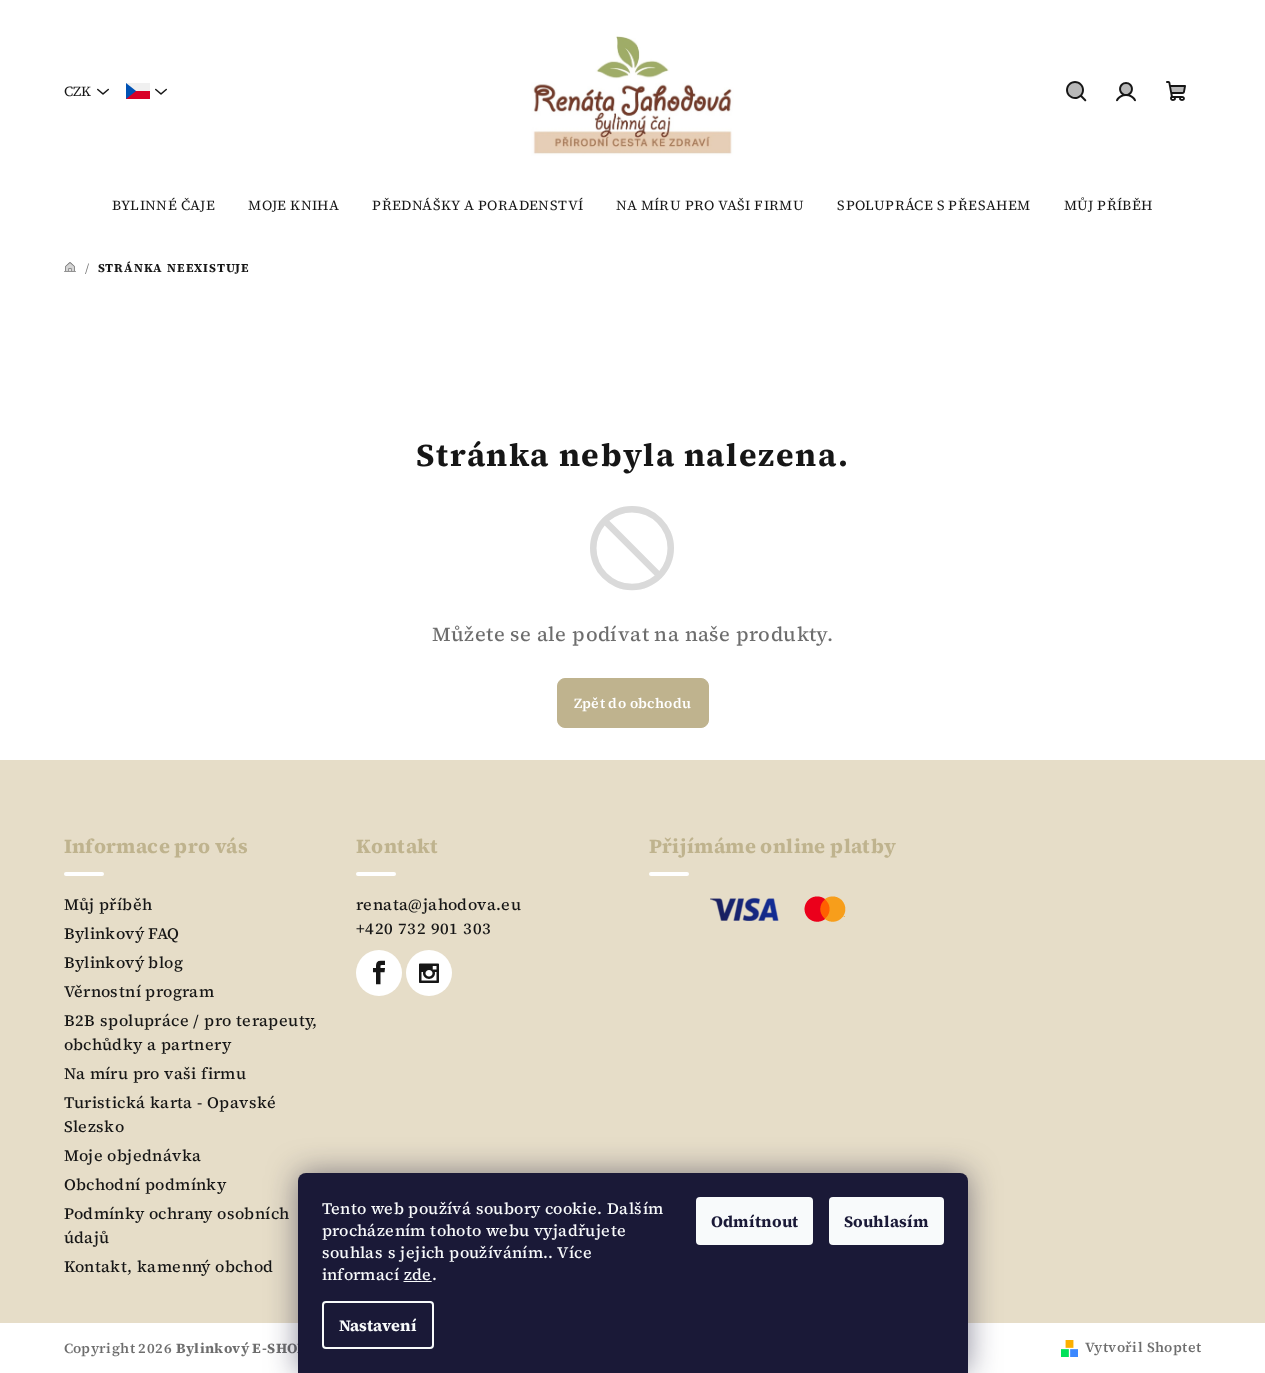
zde (418, 1274)
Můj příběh (108, 904)
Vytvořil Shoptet (1143, 1347)
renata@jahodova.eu (438, 904)
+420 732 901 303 (423, 928)
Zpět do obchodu (633, 703)
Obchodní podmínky (145, 1184)
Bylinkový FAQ (122, 933)
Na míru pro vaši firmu (155, 1073)
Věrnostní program (139, 991)
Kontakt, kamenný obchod (169, 1266)
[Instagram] (429, 973)
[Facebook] (379, 973)
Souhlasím (886, 1221)
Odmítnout (754, 1221)
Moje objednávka (133, 1155)
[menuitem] (163, 205)
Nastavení (378, 1325)
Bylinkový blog (124, 962)
